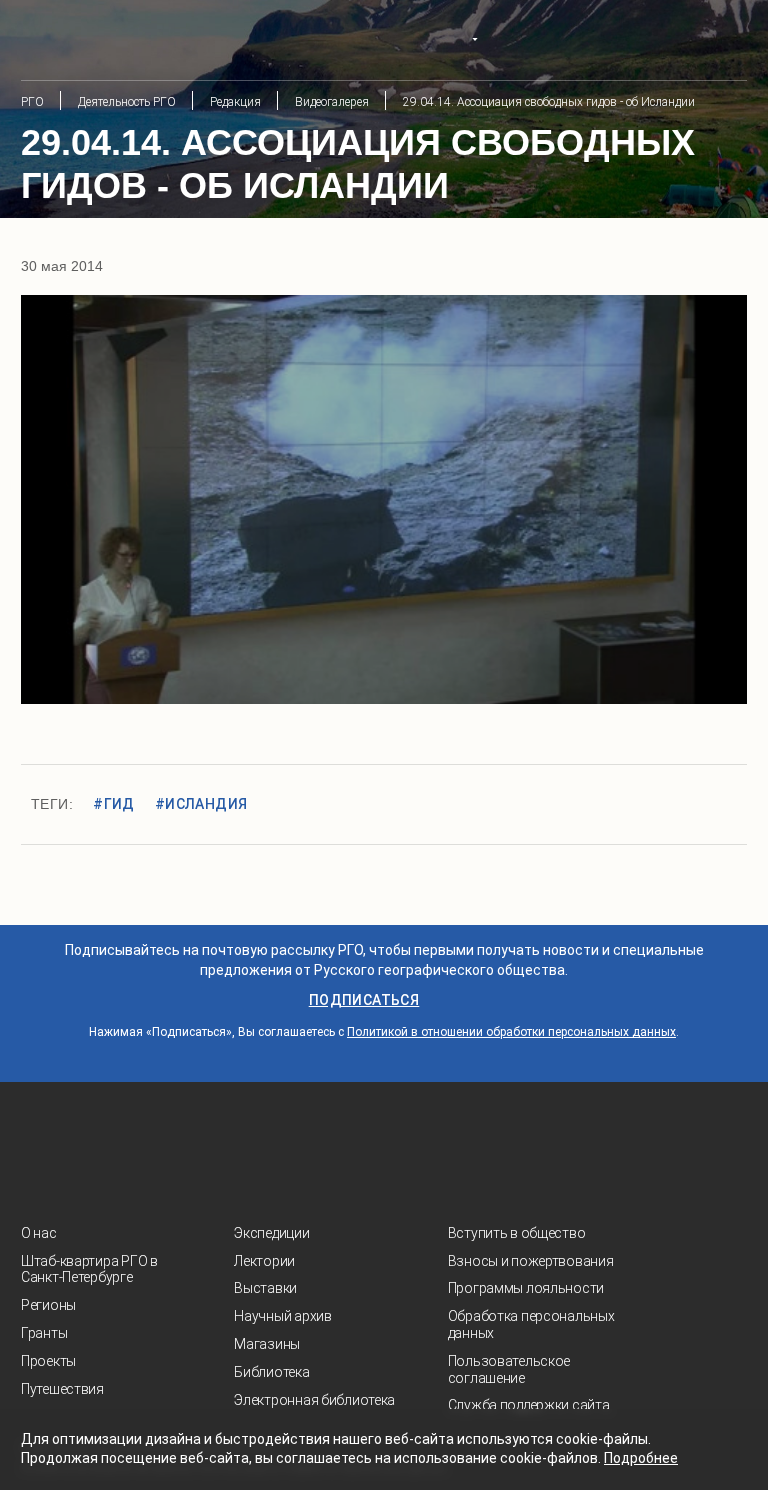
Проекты (48, 1361)
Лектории (264, 1261)
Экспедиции (271, 1233)
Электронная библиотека (314, 1400)
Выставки (265, 1288)
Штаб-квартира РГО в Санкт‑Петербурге (89, 1269)
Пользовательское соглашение (509, 1369)
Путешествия (62, 1389)
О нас (39, 1233)
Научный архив (282, 1316)
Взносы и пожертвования (531, 1261)
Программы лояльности (526, 1288)
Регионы (48, 1305)
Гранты (44, 1333)
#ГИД (114, 804)
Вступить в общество (517, 1233)
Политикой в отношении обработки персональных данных (511, 1032)
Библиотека (271, 1372)
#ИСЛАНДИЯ (201, 804)
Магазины (267, 1344)
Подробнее (641, 1458)
